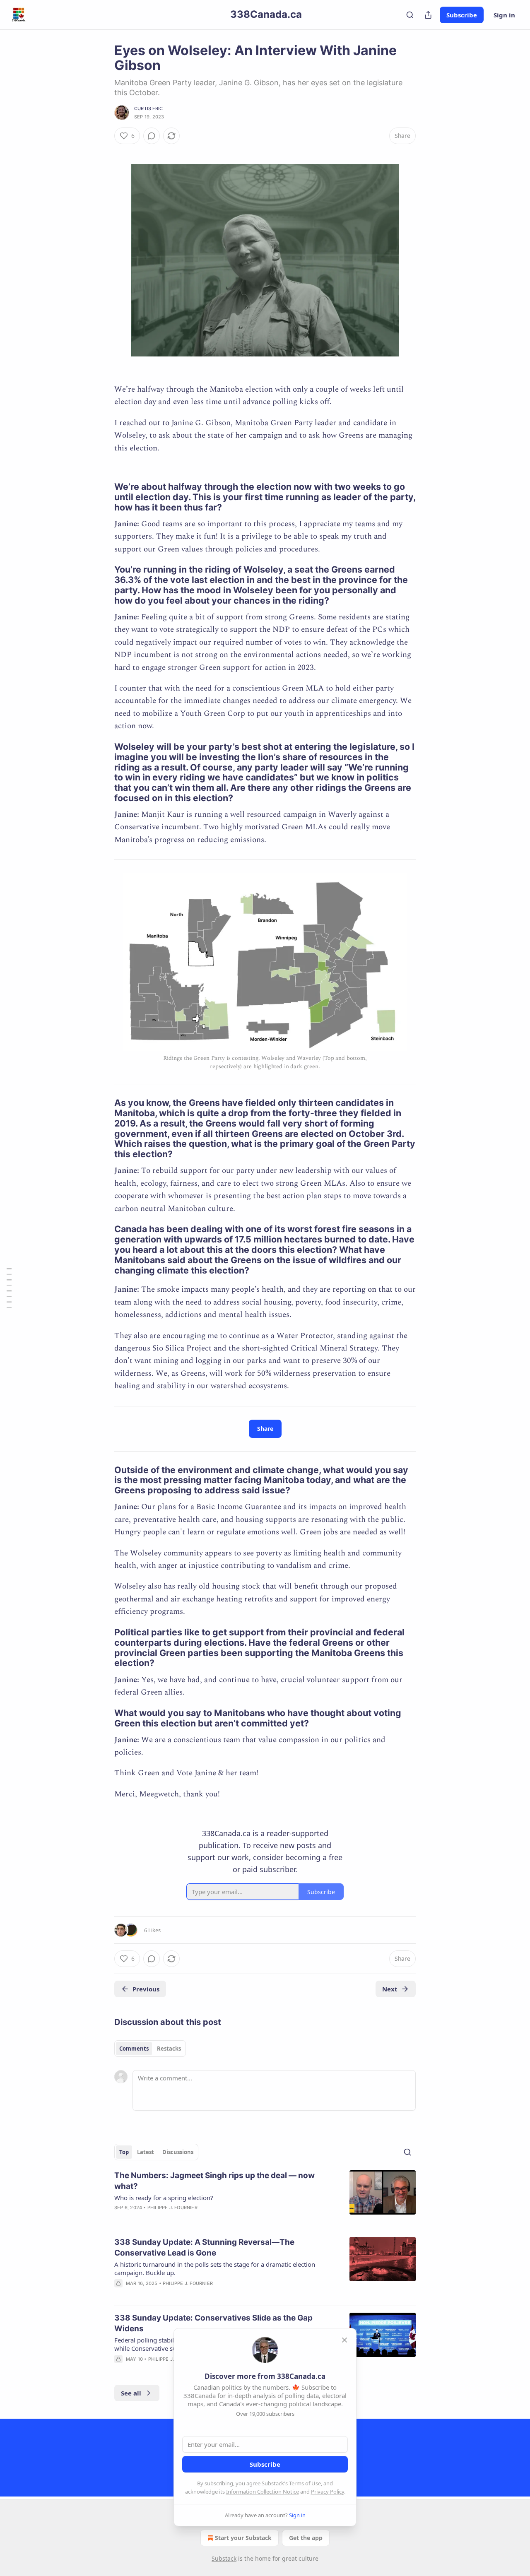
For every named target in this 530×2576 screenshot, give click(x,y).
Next (390, 1989)
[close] (344, 2340)
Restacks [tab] (169, 2049)
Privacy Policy (328, 2492)
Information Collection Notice (263, 2492)
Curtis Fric (148, 108)
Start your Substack (243, 2538)
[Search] (410, 15)
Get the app (306, 2538)
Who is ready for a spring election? (164, 2198)
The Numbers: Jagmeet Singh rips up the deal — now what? (214, 2181)
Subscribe (462, 15)
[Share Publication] (428, 15)
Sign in (504, 15)
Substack (224, 2558)
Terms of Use (305, 2483)
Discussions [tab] (178, 2152)
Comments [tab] (134, 2049)
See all (131, 2393)
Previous (146, 1989)
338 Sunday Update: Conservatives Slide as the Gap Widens (213, 2323)
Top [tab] (124, 2152)
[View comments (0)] (152, 136)
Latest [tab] (146, 2152)
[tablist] (150, 2049)
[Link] (103, 497)
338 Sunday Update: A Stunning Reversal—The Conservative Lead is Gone (204, 2247)
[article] (265, 2197)
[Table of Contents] (9, 1288)
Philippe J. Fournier (172, 2208)
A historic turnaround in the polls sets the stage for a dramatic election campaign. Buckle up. (215, 2268)
